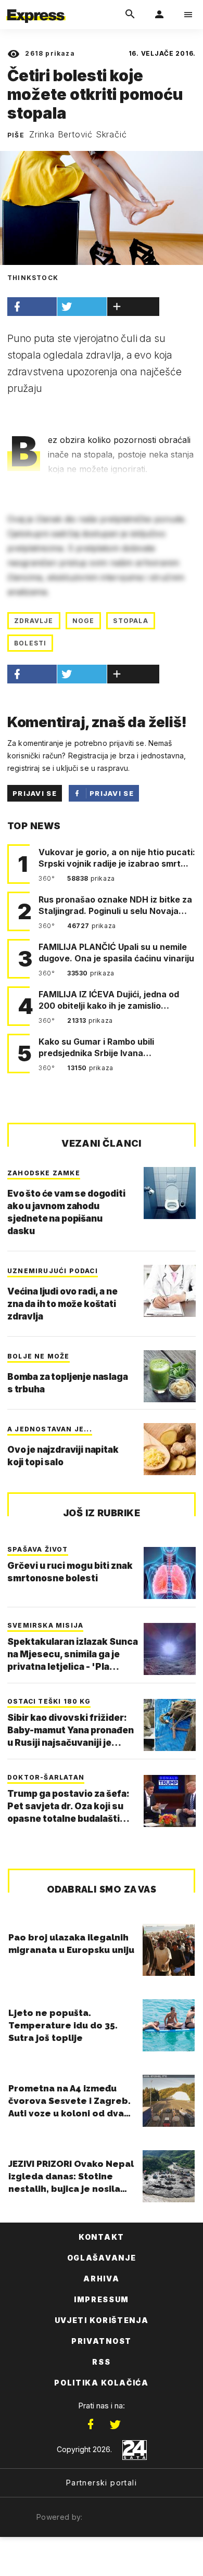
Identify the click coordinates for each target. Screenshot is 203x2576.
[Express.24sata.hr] (36, 7)
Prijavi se (35, 793)
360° (48, 878)
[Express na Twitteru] (115, 2425)
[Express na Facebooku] (91, 2425)
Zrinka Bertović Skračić (78, 134)
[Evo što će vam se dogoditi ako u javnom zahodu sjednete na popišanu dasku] (170, 1193)
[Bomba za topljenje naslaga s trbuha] (170, 1376)
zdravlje (34, 621)
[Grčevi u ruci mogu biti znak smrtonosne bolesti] (170, 1573)
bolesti (30, 643)
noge (84, 621)
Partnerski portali (102, 2483)
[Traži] (130, 15)
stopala (130, 621)
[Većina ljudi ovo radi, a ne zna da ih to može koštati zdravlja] (170, 1291)
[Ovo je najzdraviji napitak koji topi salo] (170, 1449)
